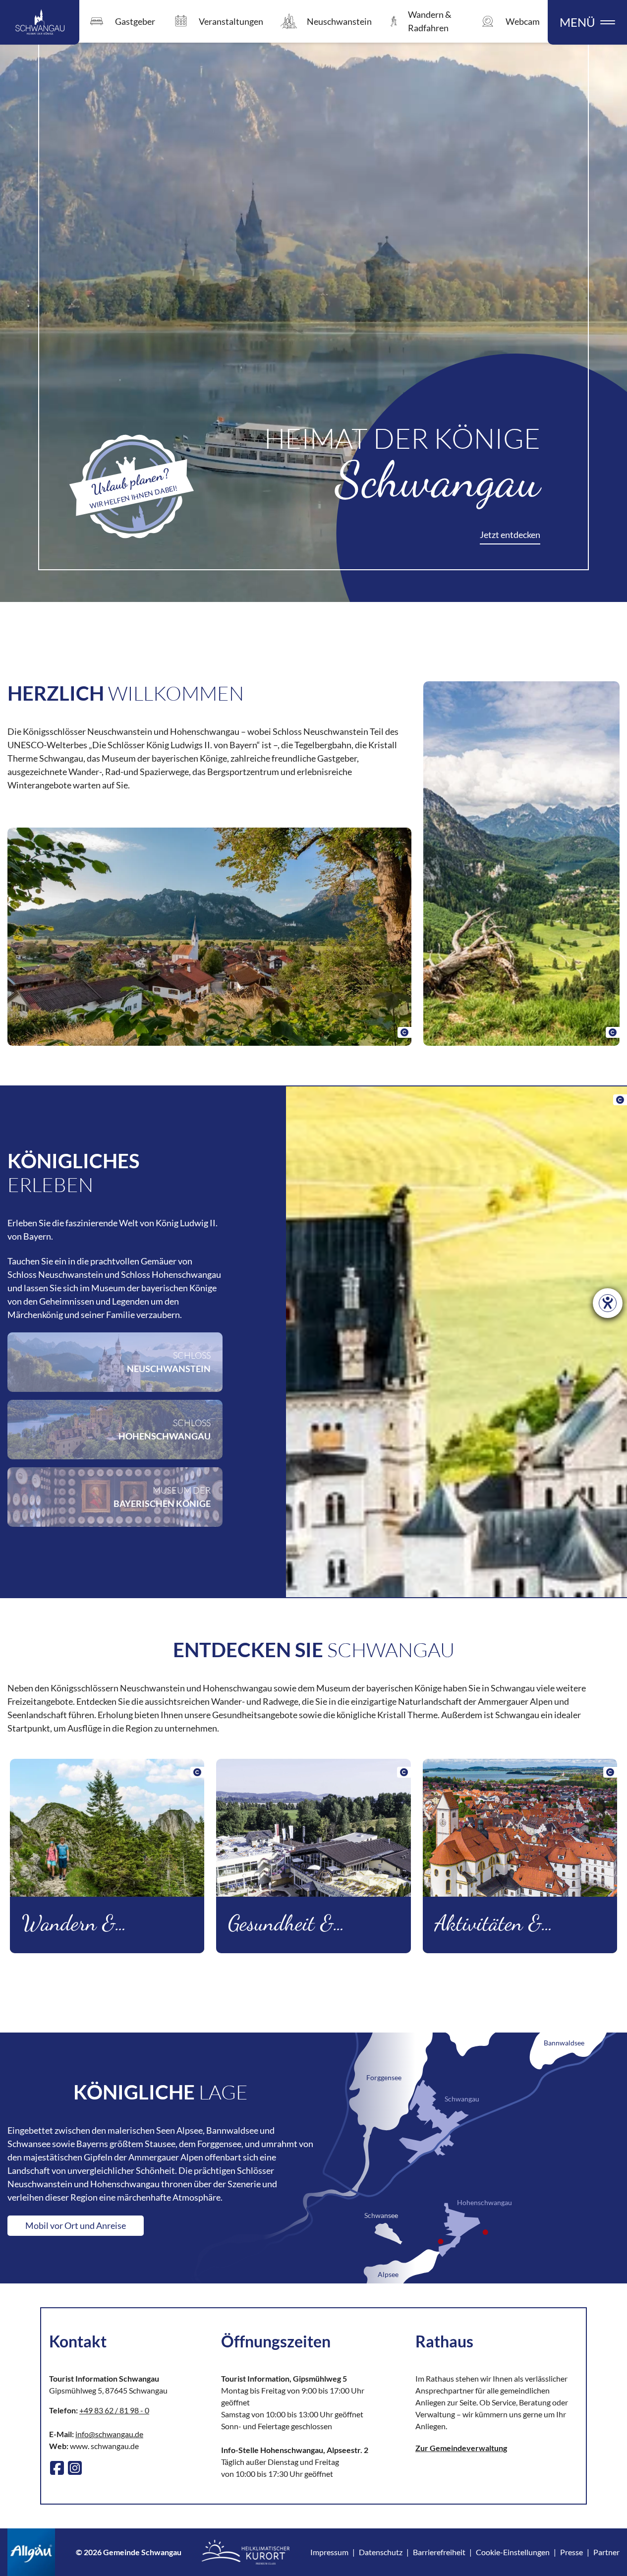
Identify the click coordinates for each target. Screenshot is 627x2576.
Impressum (329, 2552)
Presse (571, 2552)
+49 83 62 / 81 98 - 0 (114, 2410)
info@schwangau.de (109, 2434)
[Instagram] (75, 2468)
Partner (606, 2552)
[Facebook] (57, 2468)
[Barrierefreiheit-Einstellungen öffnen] (608, 1303)
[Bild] (209, 937)
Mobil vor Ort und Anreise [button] (76, 2225)
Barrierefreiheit (439, 2552)
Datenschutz (381, 2552)
